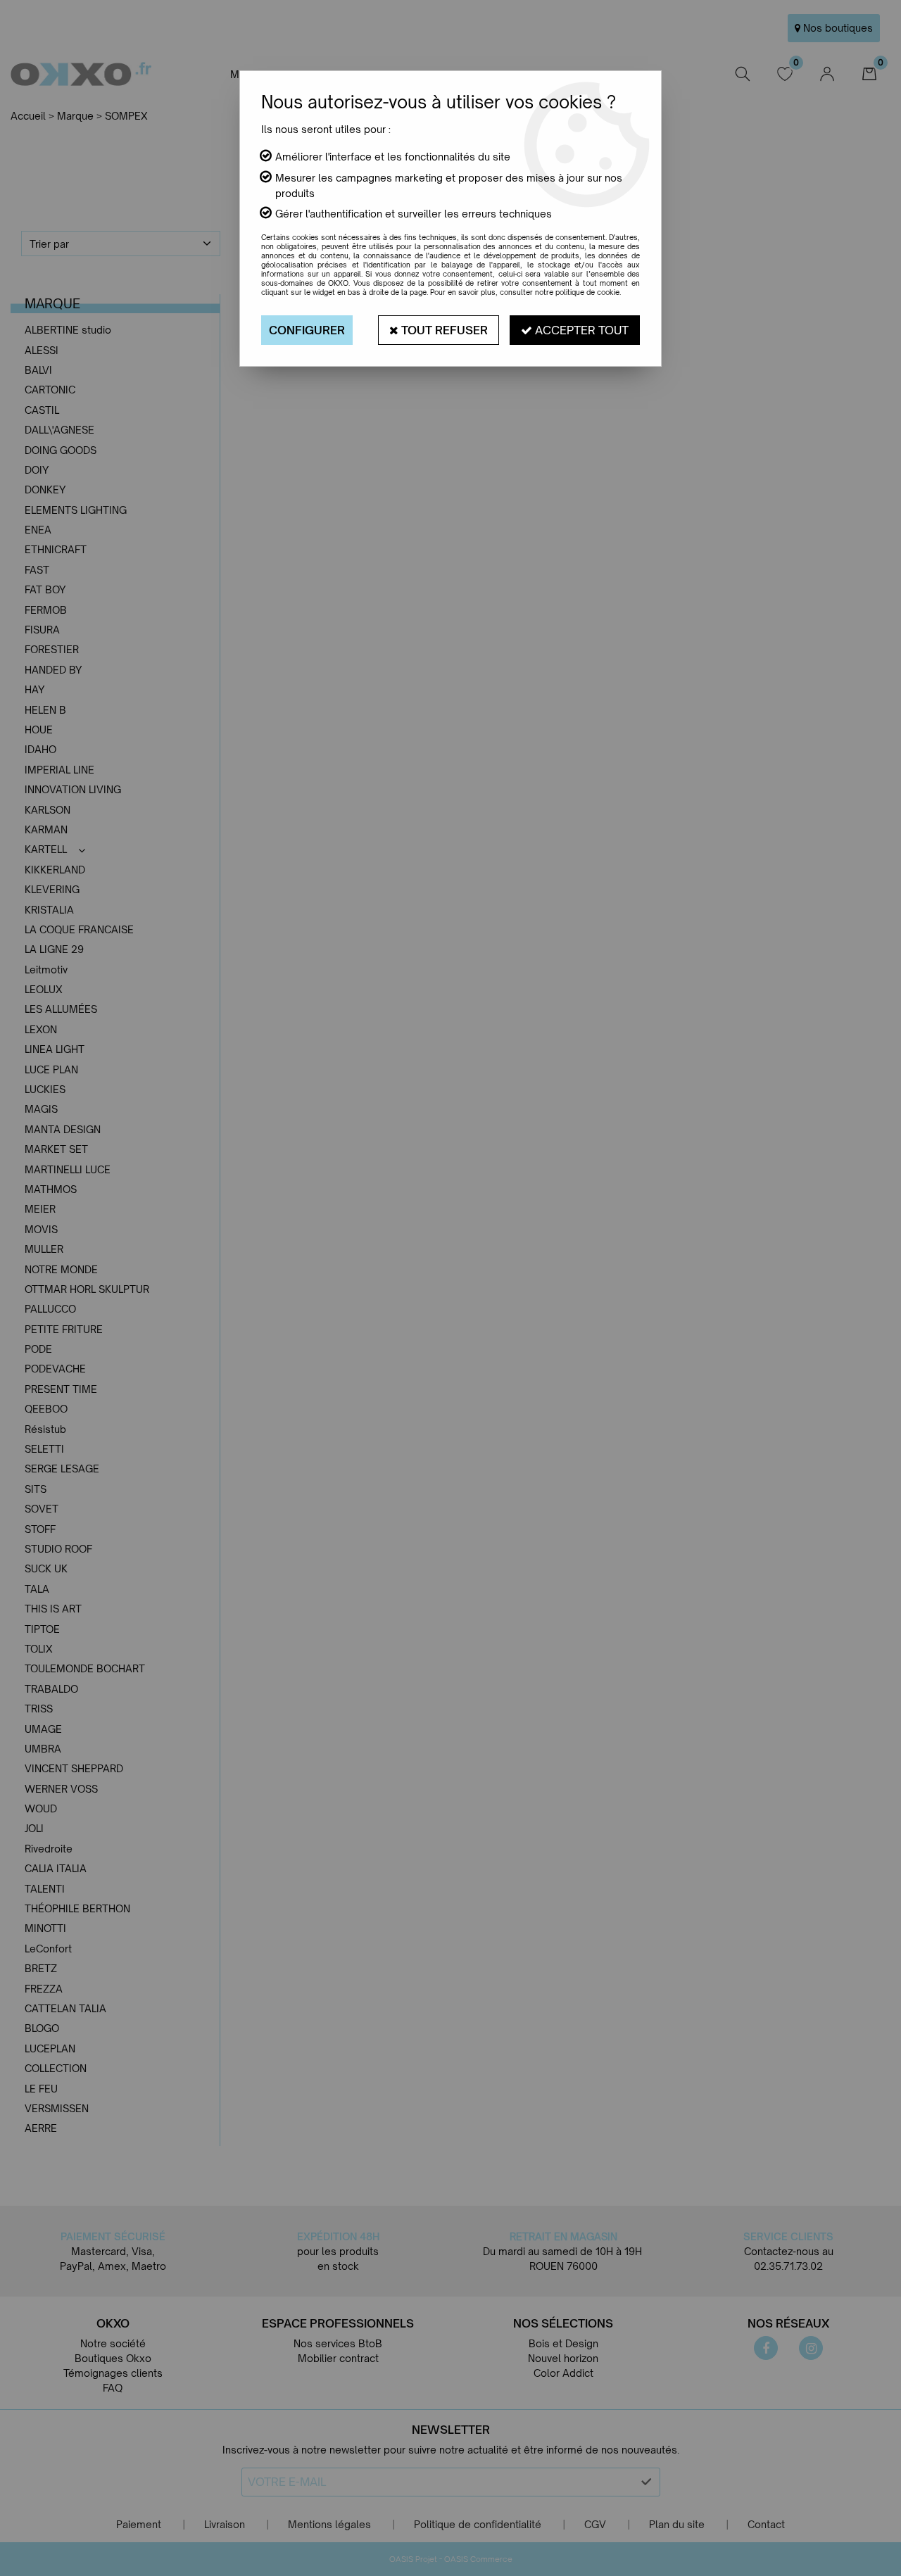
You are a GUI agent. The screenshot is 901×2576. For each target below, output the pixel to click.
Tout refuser (443, 330)
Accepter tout (580, 330)
